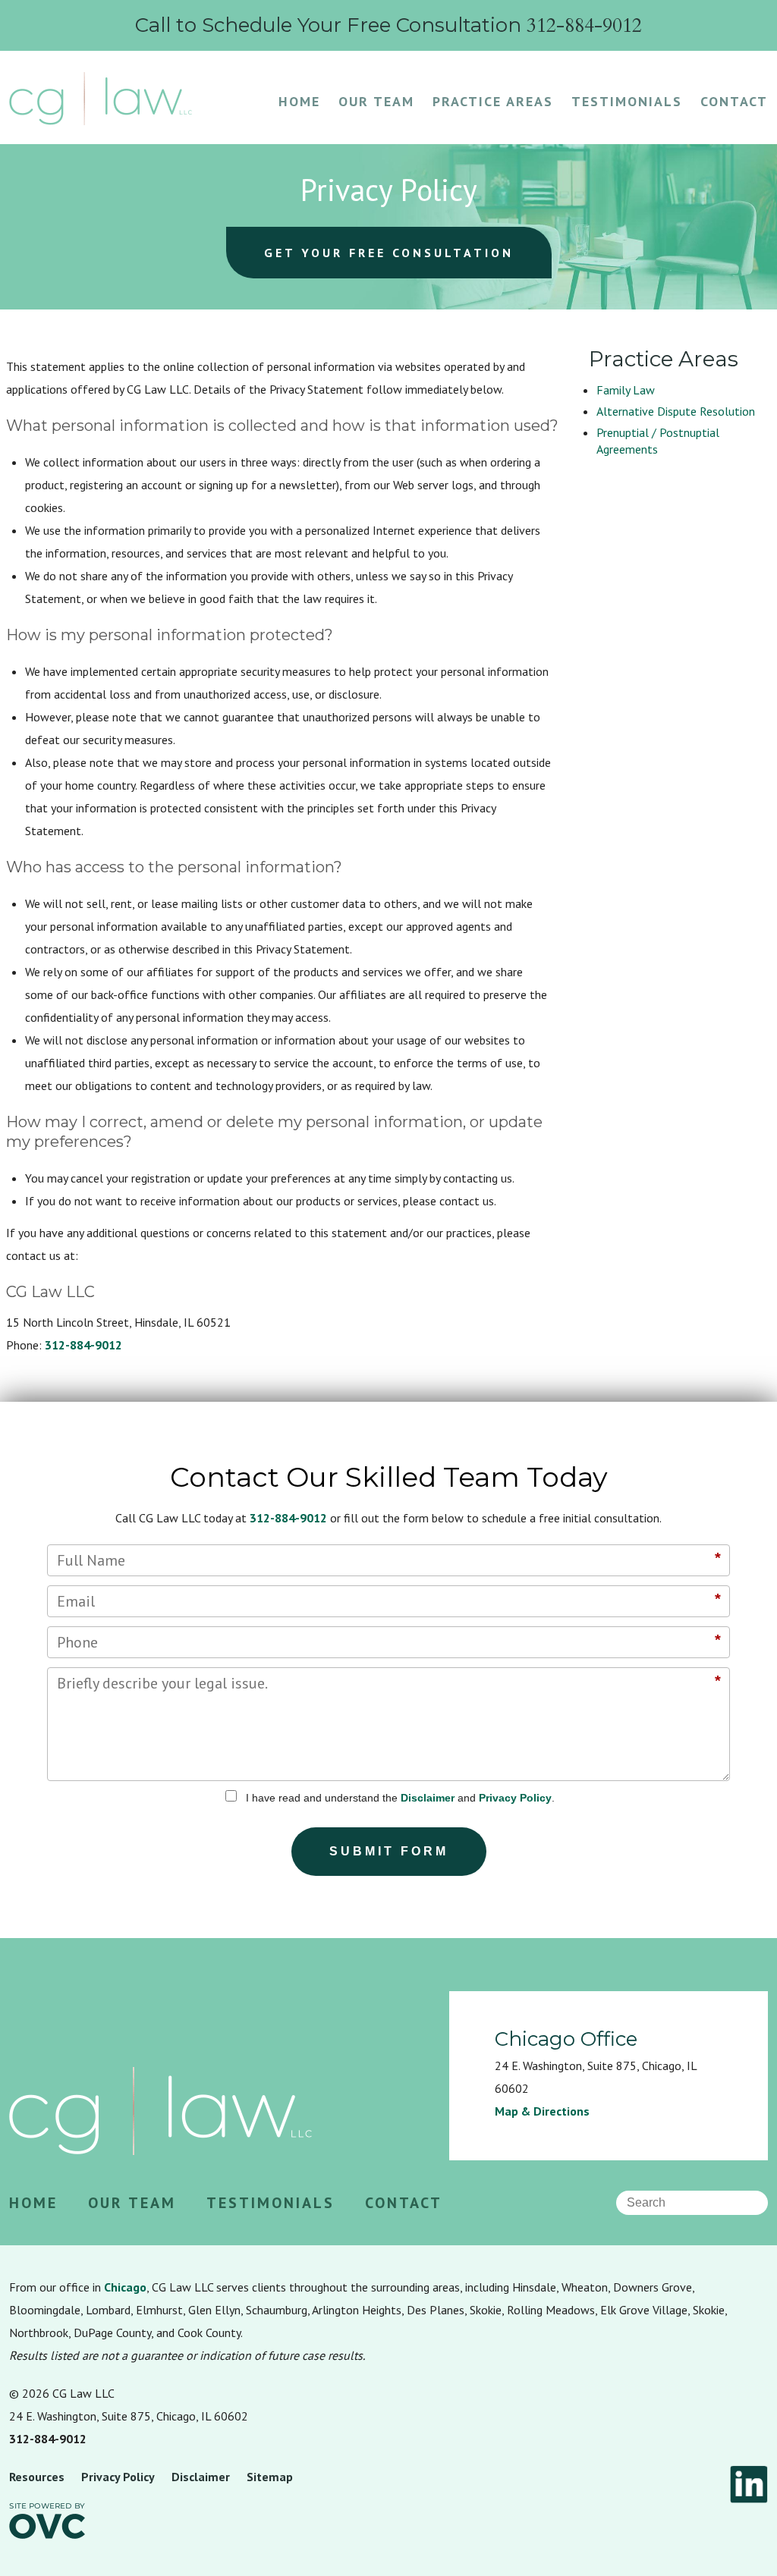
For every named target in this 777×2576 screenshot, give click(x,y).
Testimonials (627, 101)
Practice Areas (493, 101)
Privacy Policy (515, 1798)
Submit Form (389, 1851)
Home (299, 101)
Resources (37, 2477)
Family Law (626, 390)
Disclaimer (428, 1798)
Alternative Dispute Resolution (676, 411)
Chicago (125, 2287)
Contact (734, 101)
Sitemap (270, 2477)
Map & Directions (542, 2111)
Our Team (376, 101)
